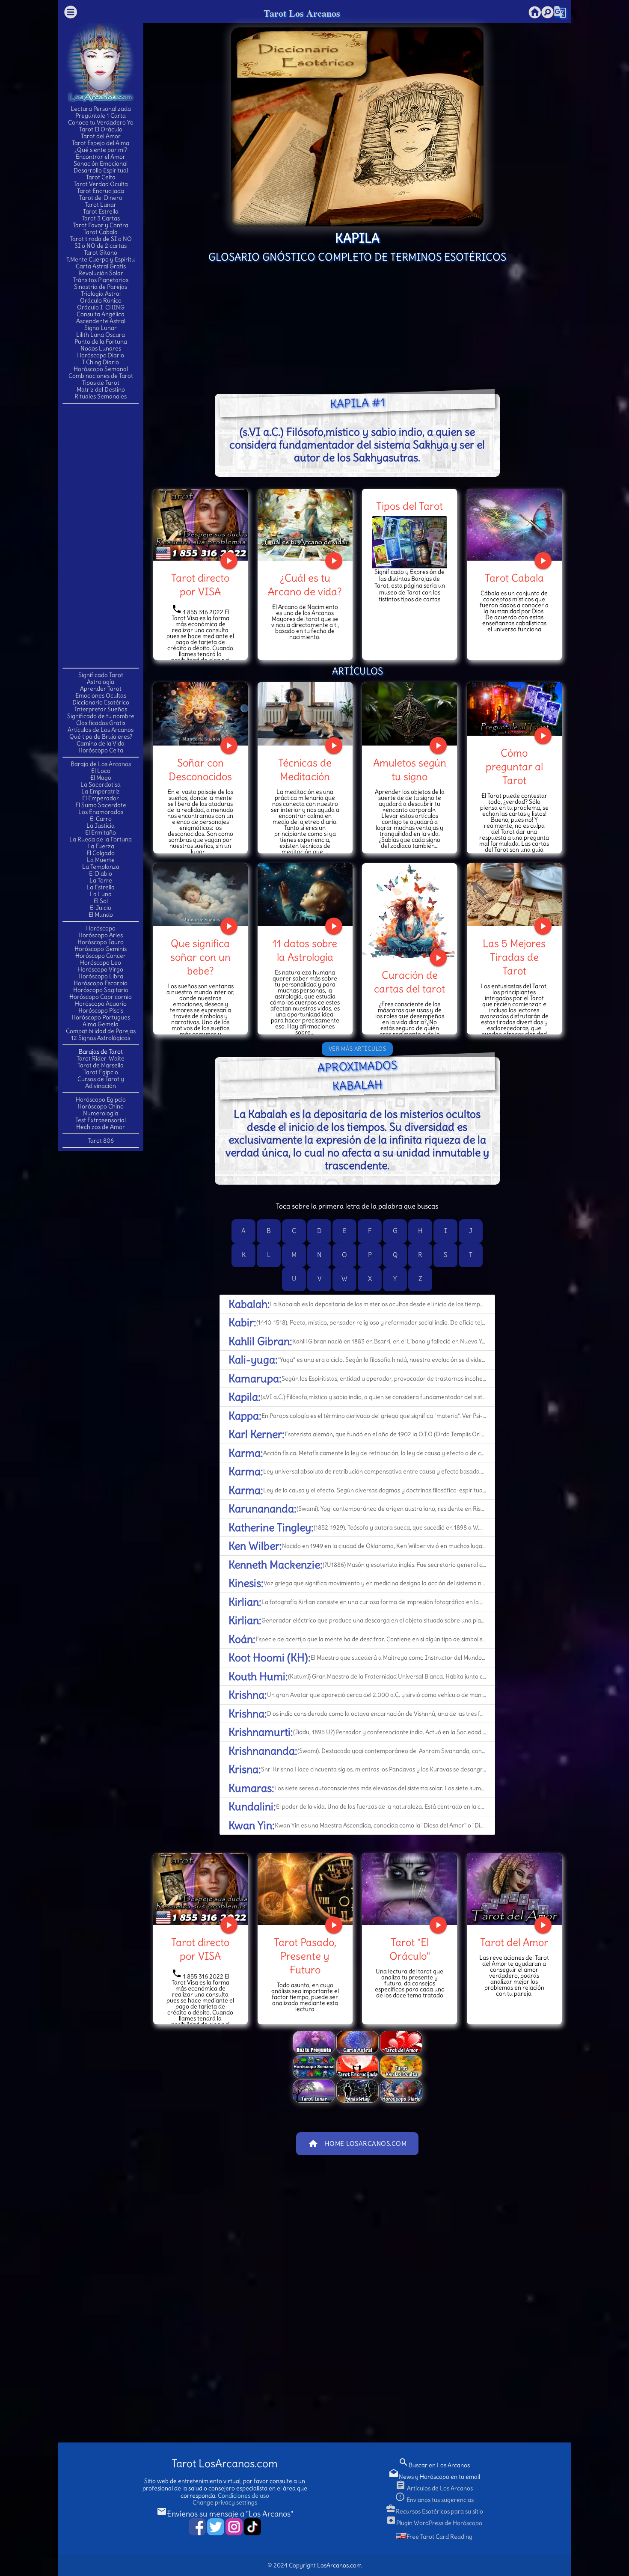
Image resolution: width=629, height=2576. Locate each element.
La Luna (101, 894)
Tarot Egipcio (101, 1072)
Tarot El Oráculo (101, 129)
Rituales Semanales (101, 396)
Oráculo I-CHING (101, 307)
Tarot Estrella (101, 211)
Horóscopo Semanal (101, 369)
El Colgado (101, 853)
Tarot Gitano (101, 253)
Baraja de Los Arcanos (101, 764)
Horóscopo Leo (101, 963)
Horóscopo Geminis (101, 949)
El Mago (101, 778)
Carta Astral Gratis (101, 266)
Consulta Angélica (101, 314)
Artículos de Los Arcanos (101, 730)
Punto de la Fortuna (101, 342)
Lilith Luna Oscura (101, 335)
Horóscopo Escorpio (101, 983)
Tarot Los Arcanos (302, 13)
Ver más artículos (358, 1049)
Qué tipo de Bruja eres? (101, 737)
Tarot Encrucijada (101, 191)
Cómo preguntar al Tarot (514, 767)
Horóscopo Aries (101, 935)
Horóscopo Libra (101, 976)
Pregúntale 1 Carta (101, 116)
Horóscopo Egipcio (101, 1099)
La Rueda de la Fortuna (101, 839)
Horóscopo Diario (101, 355)
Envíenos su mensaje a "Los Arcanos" (225, 2514)
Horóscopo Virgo (101, 969)
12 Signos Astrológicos (101, 1038)
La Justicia (101, 826)
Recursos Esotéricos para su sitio (434, 2511)
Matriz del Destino (101, 389)
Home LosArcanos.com (358, 2144)
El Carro (101, 819)
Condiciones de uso (243, 2496)
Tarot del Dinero (101, 198)
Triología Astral (101, 294)
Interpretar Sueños (101, 709)
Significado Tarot (101, 675)
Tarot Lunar (101, 205)
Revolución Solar (101, 273)
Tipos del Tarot (409, 506)
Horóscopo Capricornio (101, 997)
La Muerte (101, 860)
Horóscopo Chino (101, 1106)
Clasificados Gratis (101, 723)
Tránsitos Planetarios (101, 280)
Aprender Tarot (101, 689)
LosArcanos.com (339, 2565)
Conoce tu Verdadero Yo (101, 122)
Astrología (101, 682)
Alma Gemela (101, 1024)
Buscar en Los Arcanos (434, 2465)
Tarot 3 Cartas (101, 218)
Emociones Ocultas (101, 695)
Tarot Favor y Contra (101, 225)
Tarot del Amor (101, 136)
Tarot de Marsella (101, 1065)
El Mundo (101, 915)
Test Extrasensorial (101, 1120)
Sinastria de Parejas (101, 287)
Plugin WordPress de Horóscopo (434, 2523)
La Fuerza (101, 846)
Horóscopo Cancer (101, 956)
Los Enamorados (101, 812)
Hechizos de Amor (101, 1127)
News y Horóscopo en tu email (434, 2477)
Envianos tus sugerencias (434, 2500)
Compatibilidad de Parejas (101, 1031)
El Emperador (101, 798)
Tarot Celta (101, 177)
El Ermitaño (101, 832)
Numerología (101, 1113)
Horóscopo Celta (101, 750)
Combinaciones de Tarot (101, 376)
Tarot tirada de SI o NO (101, 239)
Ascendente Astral (101, 321)
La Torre (101, 880)
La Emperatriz (101, 791)
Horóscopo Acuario (101, 1004)
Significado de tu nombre (101, 716)
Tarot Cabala (101, 232)
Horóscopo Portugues (101, 1017)
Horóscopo (101, 928)
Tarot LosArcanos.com (225, 2464)
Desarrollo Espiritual (101, 170)
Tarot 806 (101, 1141)
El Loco (101, 771)
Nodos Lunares (101, 348)
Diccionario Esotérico (101, 702)
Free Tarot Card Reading (439, 2537)
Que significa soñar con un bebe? (200, 957)
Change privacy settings (225, 2502)
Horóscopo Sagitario (101, 990)
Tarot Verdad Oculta (101, 184)
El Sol (101, 901)
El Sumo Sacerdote (101, 805)
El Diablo (101, 874)
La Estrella (101, 887)
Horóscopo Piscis (101, 1010)
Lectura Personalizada (101, 109)
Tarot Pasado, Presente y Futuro (305, 1956)
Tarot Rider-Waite (101, 1058)
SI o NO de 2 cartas (101, 246)
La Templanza (101, 867)
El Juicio (101, 908)
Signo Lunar (101, 328)
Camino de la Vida (101, 743)
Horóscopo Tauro (101, 942)
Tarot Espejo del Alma (101, 143)
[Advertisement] (101, 535)
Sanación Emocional (101, 163)
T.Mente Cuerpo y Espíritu (101, 259)
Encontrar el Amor (101, 157)
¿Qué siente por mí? (101, 150)
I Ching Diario (101, 362)
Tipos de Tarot (101, 383)
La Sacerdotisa (101, 784)
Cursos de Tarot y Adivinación (101, 1082)
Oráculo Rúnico (101, 300)
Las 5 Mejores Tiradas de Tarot (514, 957)
